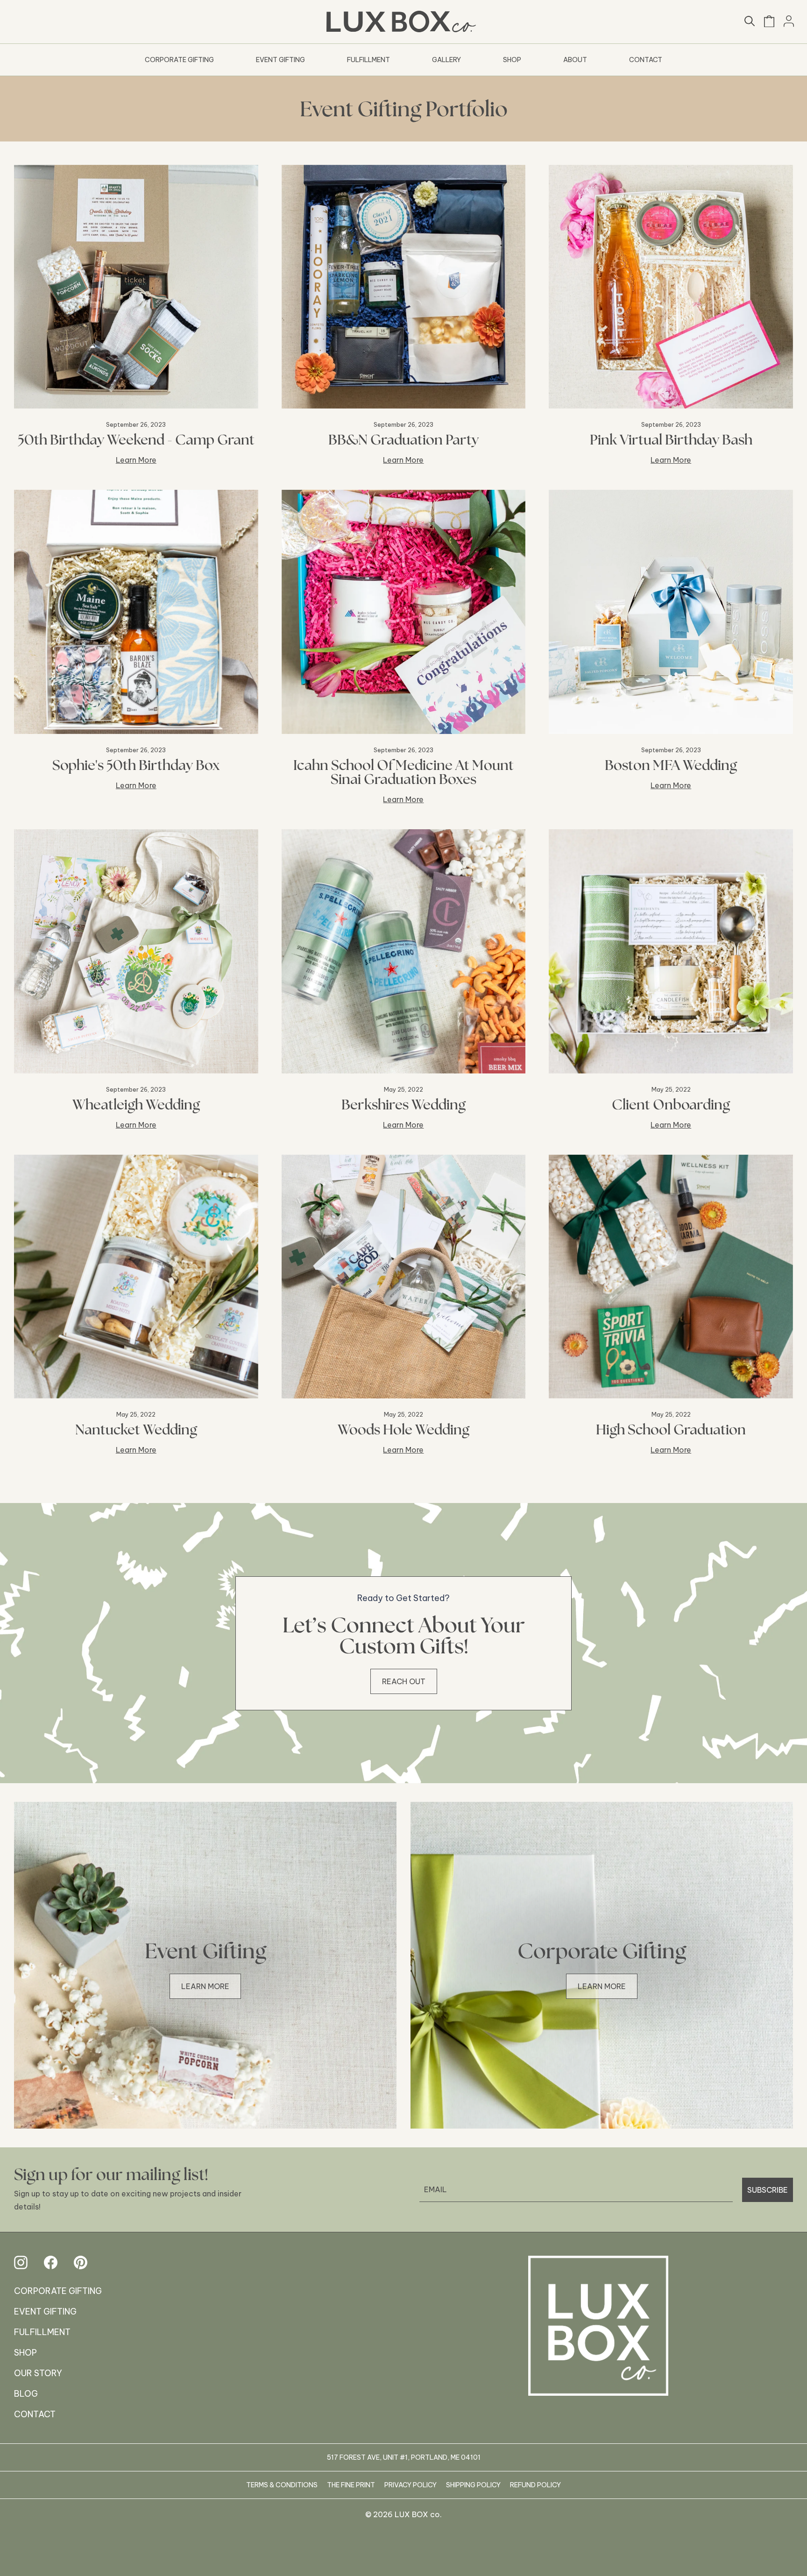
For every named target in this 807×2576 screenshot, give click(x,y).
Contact (646, 60)
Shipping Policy (473, 2485)
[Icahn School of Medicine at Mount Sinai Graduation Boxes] (404, 612)
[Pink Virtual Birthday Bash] (671, 287)
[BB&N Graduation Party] (404, 287)
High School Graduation (671, 1429)
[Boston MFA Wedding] (671, 612)
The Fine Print (351, 2485)
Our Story (38, 2373)
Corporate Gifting (179, 60)
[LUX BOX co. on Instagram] (21, 2262)
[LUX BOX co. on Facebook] (51, 2262)
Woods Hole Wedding (403, 1429)
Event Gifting (280, 60)
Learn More (136, 460)
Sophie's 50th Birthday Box (136, 765)
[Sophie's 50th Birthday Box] (136, 612)
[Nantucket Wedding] (136, 1277)
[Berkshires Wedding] (404, 951)
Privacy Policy (411, 2485)
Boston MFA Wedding (671, 765)
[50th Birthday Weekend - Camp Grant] (136, 287)
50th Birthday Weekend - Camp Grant (136, 439)
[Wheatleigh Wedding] (136, 951)
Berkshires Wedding (403, 1104)
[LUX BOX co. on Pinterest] (81, 2262)
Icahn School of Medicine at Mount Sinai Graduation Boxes (403, 772)
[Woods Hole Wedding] (404, 1277)
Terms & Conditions (282, 2485)
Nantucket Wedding (136, 1429)
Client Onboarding (671, 1104)
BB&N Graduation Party (403, 439)
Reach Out (404, 1681)
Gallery (446, 60)
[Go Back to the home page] (598, 2326)
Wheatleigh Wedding (136, 1104)
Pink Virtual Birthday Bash (671, 439)
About (575, 60)
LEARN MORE (205, 1986)
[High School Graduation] (671, 1277)
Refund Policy (535, 2485)
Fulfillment (368, 60)
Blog (26, 2394)
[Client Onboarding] (671, 951)
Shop (512, 60)
